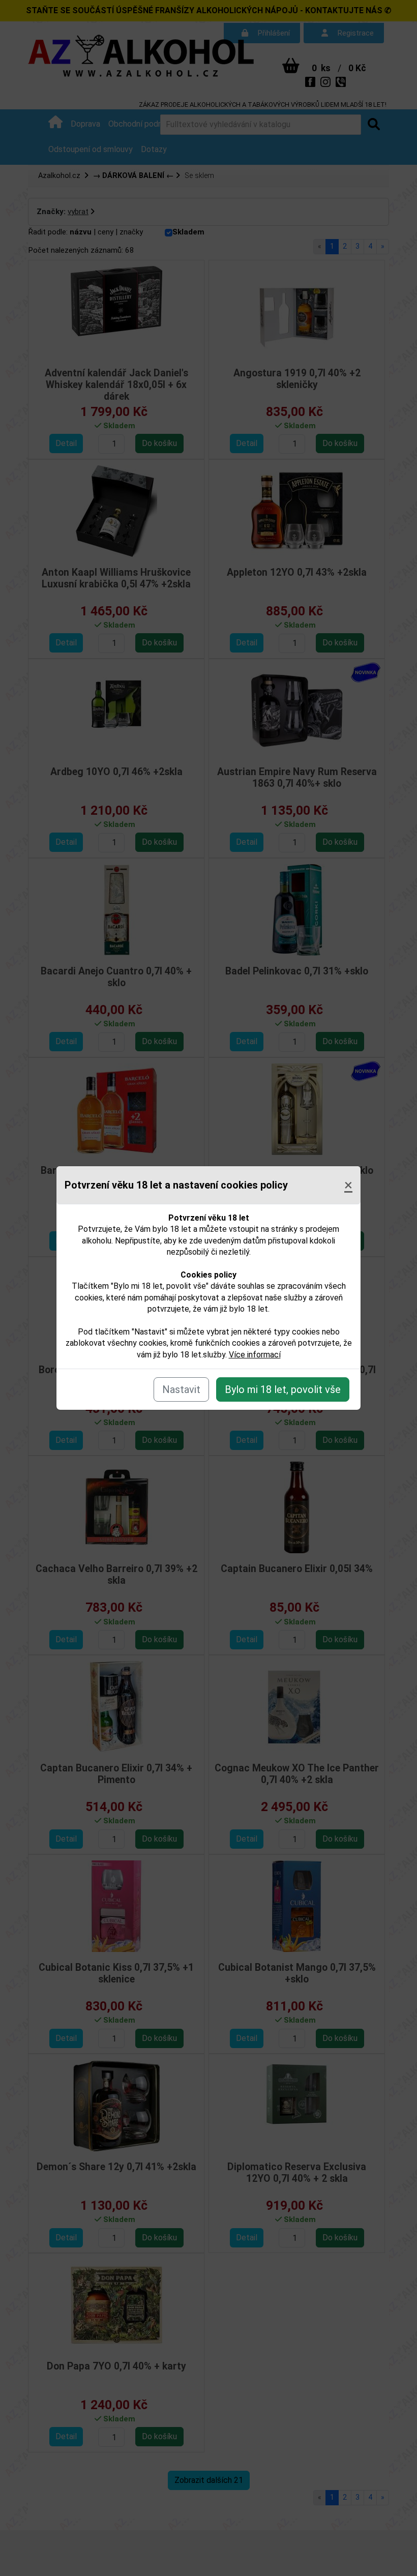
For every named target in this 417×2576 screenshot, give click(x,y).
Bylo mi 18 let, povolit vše (283, 1389)
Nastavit (181, 1389)
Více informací (255, 1355)
